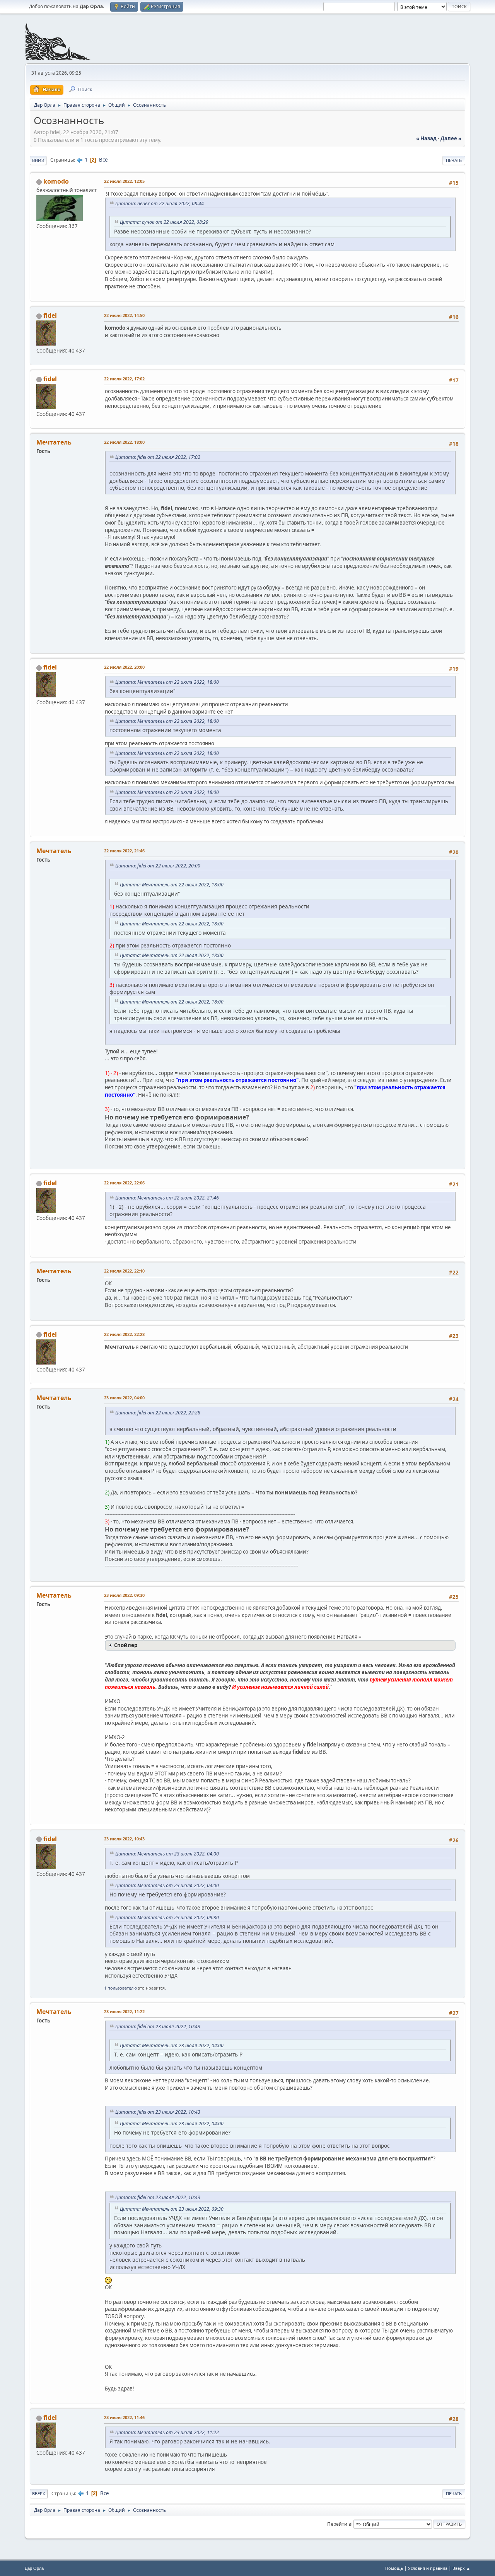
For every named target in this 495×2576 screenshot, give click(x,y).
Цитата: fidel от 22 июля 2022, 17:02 (158, 457)
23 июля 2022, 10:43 (124, 1839)
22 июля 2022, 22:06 (124, 1183)
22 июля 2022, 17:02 (124, 379)
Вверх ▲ (461, 2568)
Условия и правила (428, 2568)
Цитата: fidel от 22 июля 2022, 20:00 (158, 866)
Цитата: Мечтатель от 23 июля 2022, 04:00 (167, 1854)
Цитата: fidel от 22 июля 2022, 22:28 (158, 1413)
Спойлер (126, 1645)
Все (103, 160)
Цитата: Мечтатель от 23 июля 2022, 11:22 (167, 2432)
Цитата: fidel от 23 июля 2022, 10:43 (158, 2027)
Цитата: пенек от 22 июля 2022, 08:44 (160, 204)
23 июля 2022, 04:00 (124, 1398)
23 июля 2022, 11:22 (124, 2011)
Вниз (38, 160)
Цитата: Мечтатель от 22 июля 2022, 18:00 (167, 682)
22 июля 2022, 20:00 (124, 667)
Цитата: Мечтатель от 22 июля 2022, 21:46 (167, 1198)
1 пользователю (120, 1988)
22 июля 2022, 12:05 (124, 181)
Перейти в (339, 2524)
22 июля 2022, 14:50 (124, 315)
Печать (454, 160)
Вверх (39, 2493)
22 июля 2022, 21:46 (124, 851)
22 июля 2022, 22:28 (124, 1334)
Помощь (394, 2568)
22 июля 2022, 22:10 (124, 1271)
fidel (50, 315)
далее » (451, 138)
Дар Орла (34, 2568)
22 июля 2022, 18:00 (124, 442)
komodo (56, 181)
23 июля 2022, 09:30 (124, 1595)
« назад (426, 138)
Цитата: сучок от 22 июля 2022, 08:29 (164, 222)
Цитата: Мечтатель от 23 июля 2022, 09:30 (167, 1918)
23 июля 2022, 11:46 (124, 2417)
